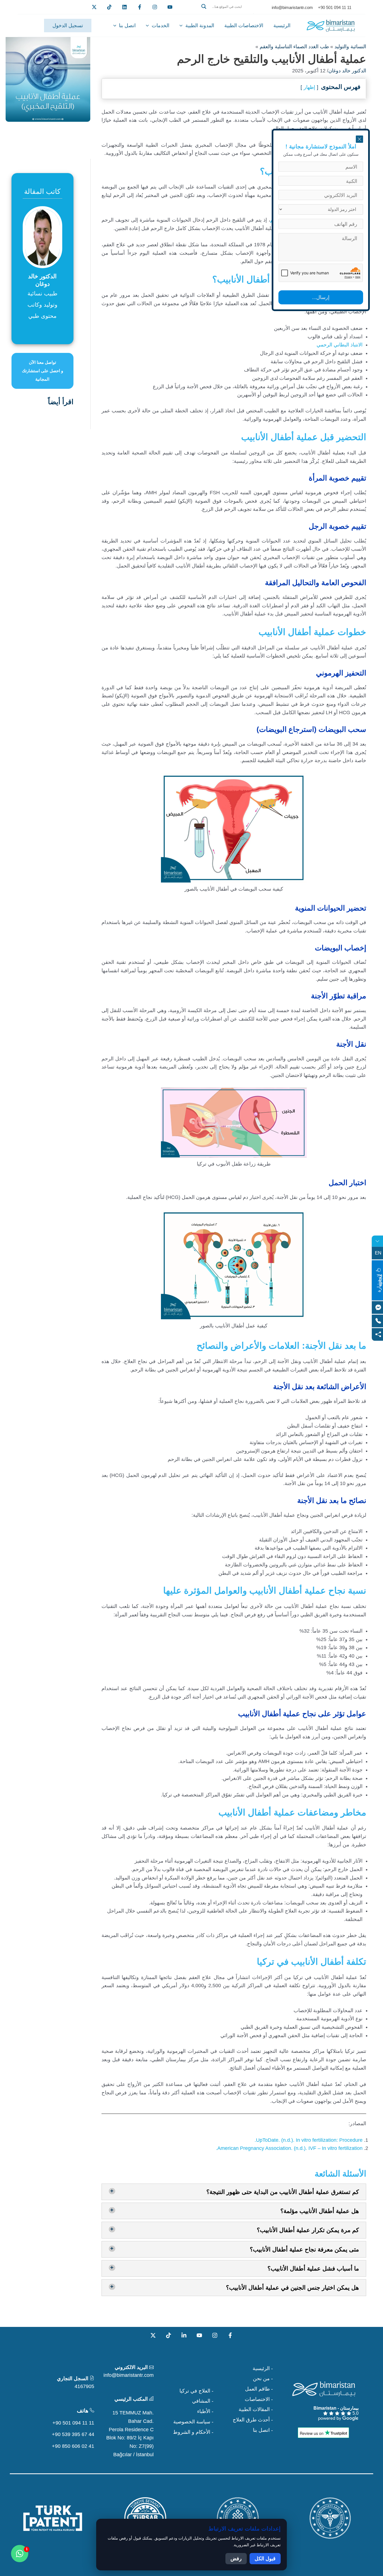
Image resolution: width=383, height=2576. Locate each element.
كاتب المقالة (42, 191)
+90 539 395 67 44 (73, 2434)
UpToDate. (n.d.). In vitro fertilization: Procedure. (309, 2140)
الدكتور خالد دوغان (347, 71)
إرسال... (321, 297)
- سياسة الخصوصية (193, 2422)
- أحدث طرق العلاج (253, 2420)
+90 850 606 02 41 (73, 2446)
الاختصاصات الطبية (244, 26)
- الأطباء (205, 2411)
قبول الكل (265, 2559)
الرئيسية (282, 26)
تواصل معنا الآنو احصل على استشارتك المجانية (42, 371)
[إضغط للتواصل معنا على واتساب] (20, 2554)
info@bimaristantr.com (129, 2375)
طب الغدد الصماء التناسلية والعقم (294, 47)
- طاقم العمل (259, 2389)
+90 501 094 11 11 (73, 2423)
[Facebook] (140, 7)
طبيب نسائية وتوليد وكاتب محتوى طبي (42, 305)
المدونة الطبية (200, 26)
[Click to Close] (359, 139)
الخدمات (161, 26)
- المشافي (203, 2401)
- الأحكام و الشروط (193, 2432)
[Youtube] (170, 7)
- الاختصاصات (259, 2399)
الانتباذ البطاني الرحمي (340, 345)
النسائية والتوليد (350, 47)
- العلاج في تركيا (196, 2391)
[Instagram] (215, 2335)
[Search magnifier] (204, 6)
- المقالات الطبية (256, 2409)
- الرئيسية (263, 2368)
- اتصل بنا (263, 2430)
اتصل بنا (127, 26)
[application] (182, 26)
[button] (226, 13)
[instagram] (155, 7)
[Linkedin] (124, 7)
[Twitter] (94, 7)
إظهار (309, 87)
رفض (236, 2559)
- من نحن (263, 2379)
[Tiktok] (109, 7)
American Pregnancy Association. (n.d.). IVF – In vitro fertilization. (289, 2148)
